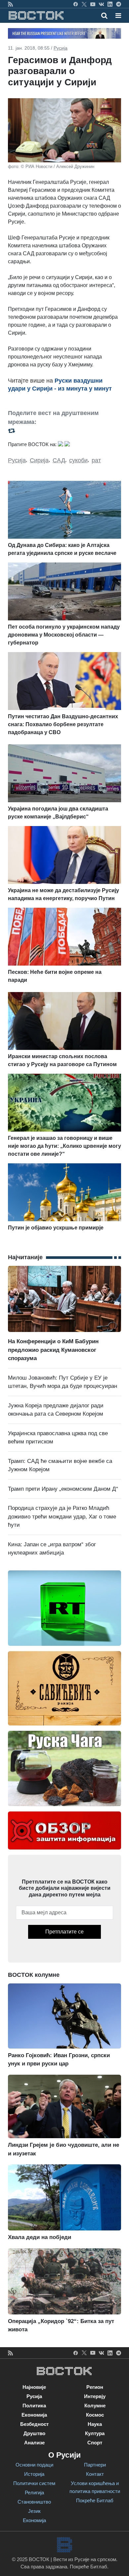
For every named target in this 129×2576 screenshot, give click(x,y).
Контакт (95, 2474)
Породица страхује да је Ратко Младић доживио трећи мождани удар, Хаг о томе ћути (62, 1517)
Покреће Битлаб (95, 2500)
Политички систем (34, 2483)
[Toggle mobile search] (104, 16)
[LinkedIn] (110, 4)
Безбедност (34, 2424)
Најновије (34, 2387)
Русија (61, 48)
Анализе (34, 2443)
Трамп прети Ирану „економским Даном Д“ (63, 1489)
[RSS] (10, 4)
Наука (95, 2424)
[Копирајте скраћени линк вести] (64, 430)
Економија (34, 2415)
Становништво (34, 2502)
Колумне (95, 2406)
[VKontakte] (101, 4)
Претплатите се (64, 1932)
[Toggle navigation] (116, 16)
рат (96, 460)
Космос (95, 2415)
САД (59, 460)
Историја (34, 2474)
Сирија (39, 460)
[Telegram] (119, 4)
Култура (95, 2433)
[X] (84, 4)
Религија (34, 2493)
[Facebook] (76, 4)
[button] (118, 16)
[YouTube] (93, 4)
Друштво (34, 2433)
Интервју (95, 2396)
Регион (95, 2387)
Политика (34, 2406)
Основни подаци (34, 2465)
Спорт (95, 2443)
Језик (34, 2511)
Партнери (95, 2465)
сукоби (78, 460)
